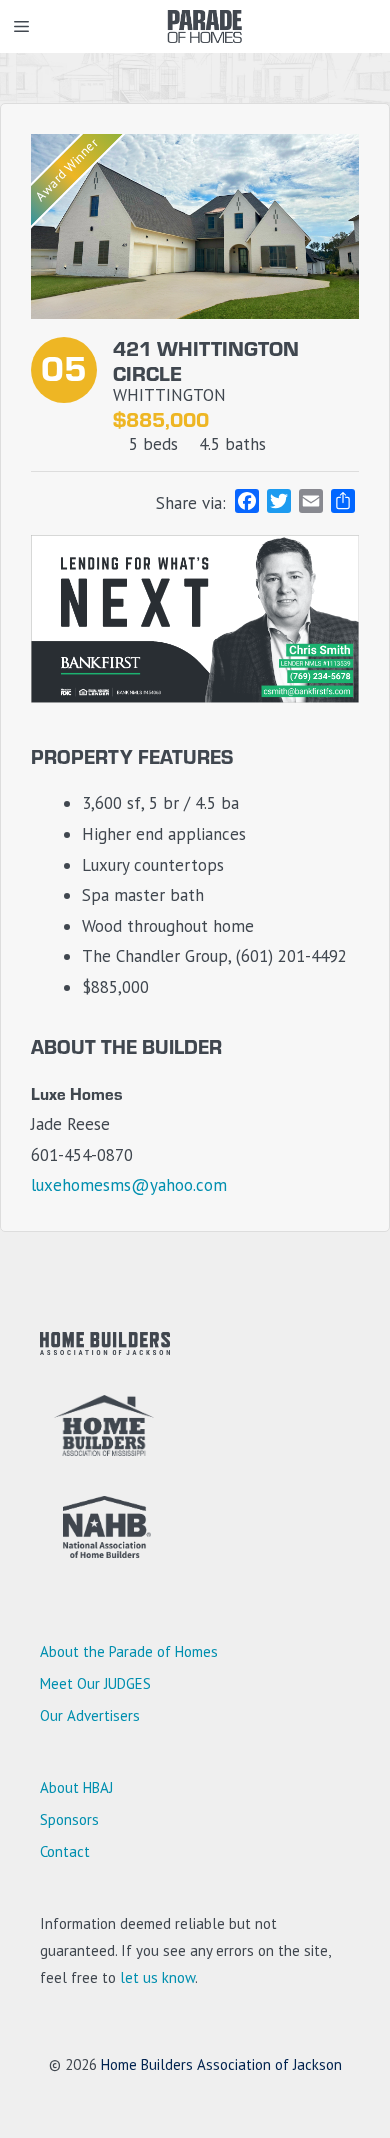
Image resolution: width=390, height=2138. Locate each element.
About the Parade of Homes (129, 1651)
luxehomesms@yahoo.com (129, 1185)
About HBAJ (76, 1787)
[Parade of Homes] (205, 26)
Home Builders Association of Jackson (221, 2064)
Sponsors (69, 1819)
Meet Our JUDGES (95, 1683)
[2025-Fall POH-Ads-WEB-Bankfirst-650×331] (195, 697)
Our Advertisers (90, 1715)
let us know (157, 1977)
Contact (65, 1851)
